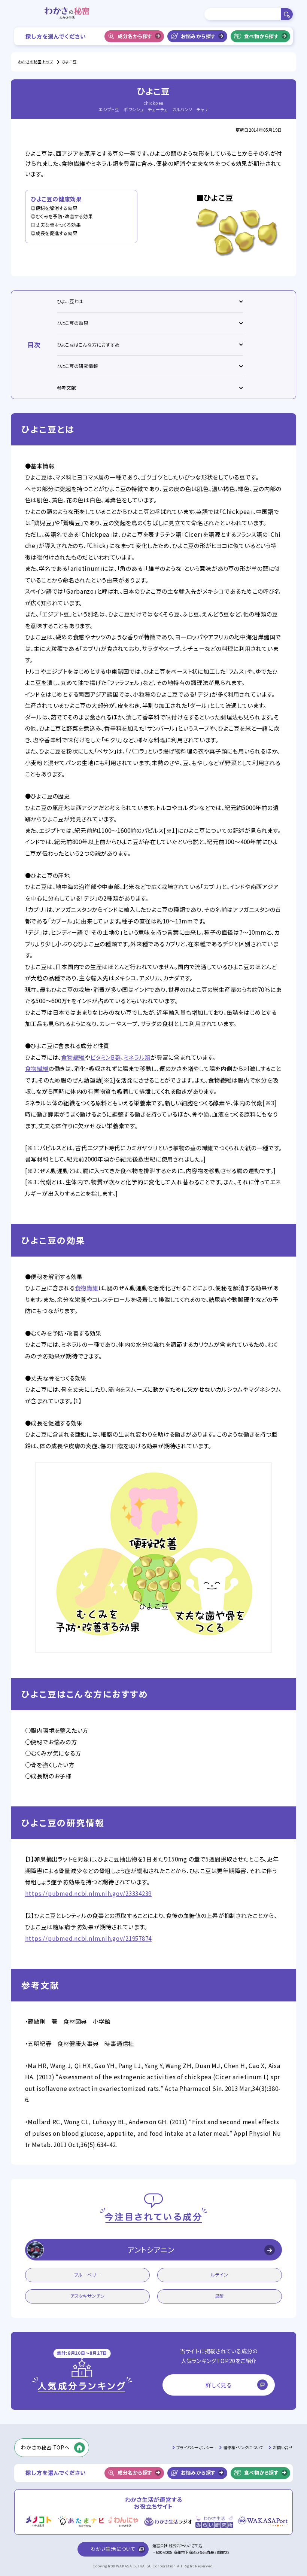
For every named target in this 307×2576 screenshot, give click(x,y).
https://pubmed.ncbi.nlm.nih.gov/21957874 (89, 1938)
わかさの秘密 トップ (36, 62)
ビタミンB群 (106, 1057)
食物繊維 (73, 1057)
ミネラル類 (137, 1057)
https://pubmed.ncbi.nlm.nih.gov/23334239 (89, 1893)
